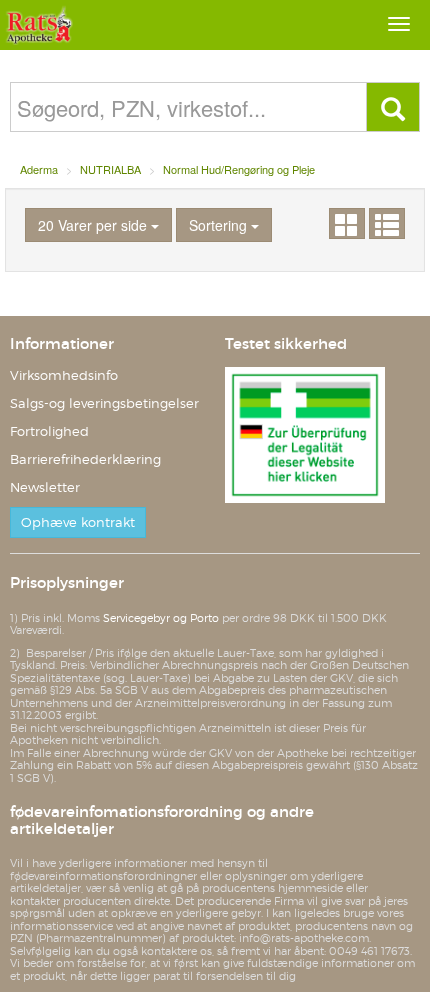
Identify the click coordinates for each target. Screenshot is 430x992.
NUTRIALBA (110, 169)
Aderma (39, 169)
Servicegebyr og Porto (161, 618)
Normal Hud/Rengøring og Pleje (239, 169)
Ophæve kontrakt (78, 522)
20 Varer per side (94, 225)
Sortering (220, 225)
